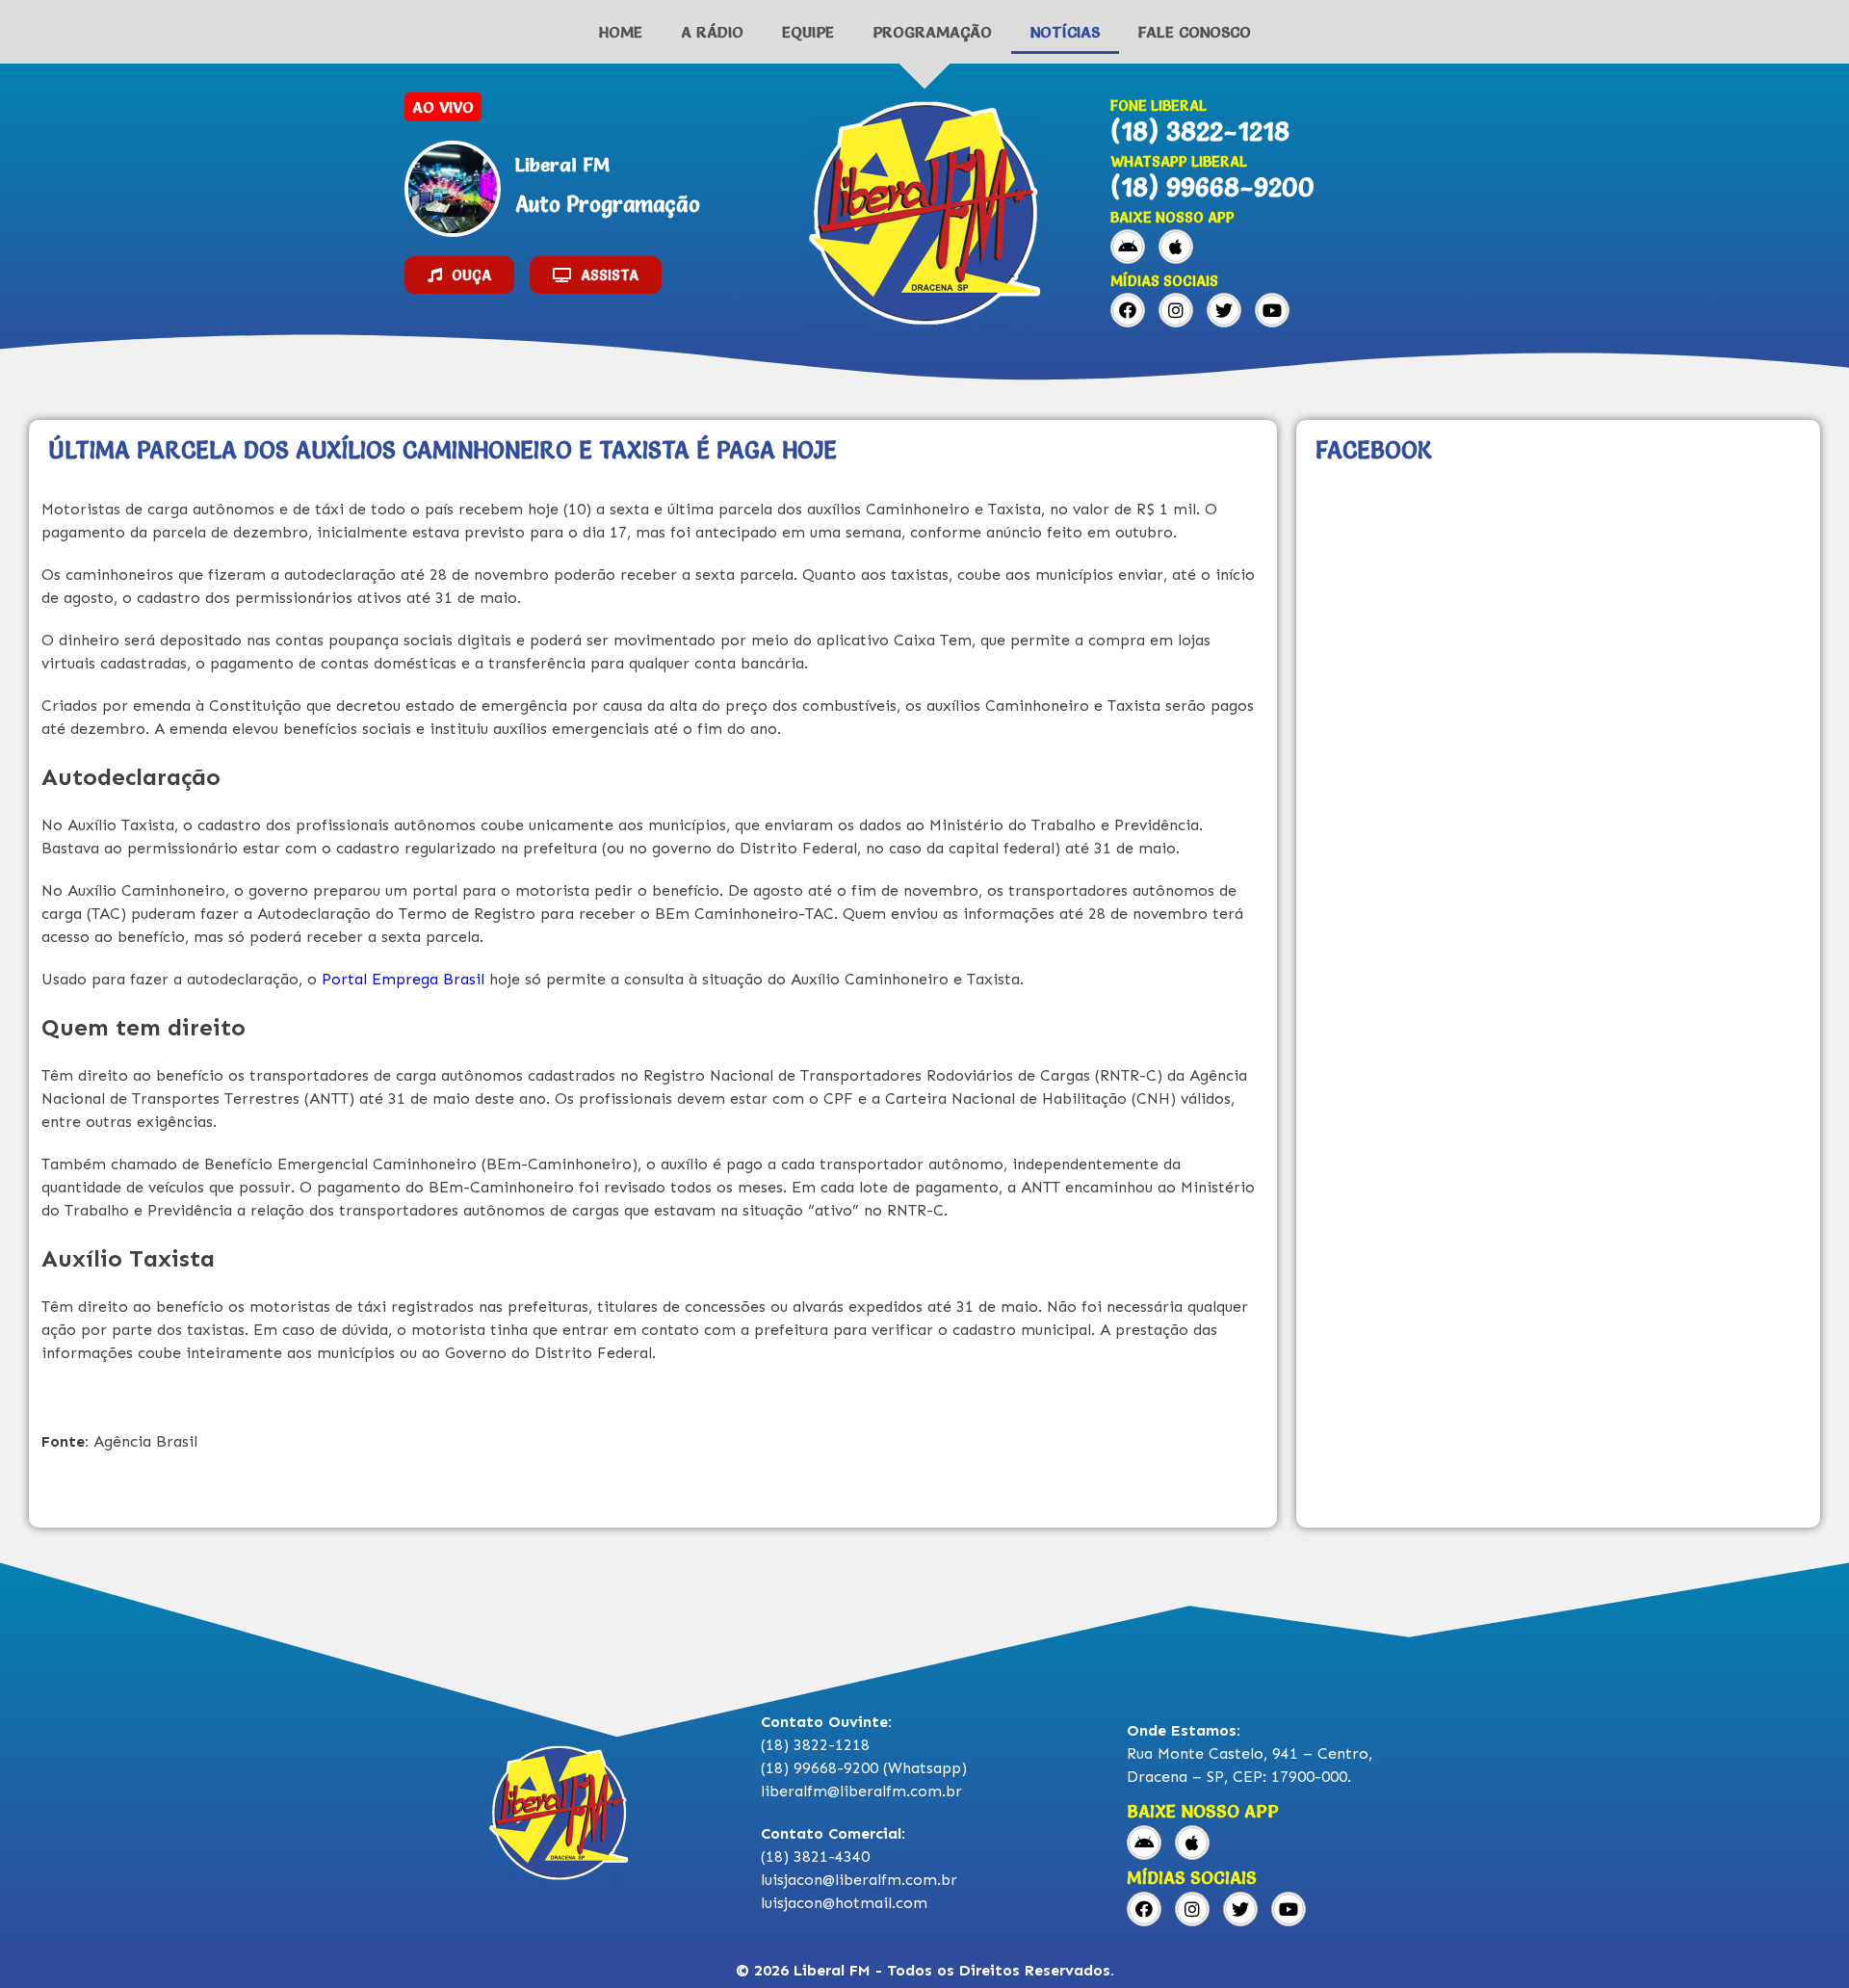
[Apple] (1176, 247)
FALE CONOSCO (1195, 32)
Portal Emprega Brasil (405, 979)
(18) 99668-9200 (1212, 187)
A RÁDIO (712, 32)
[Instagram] (1176, 310)
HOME (621, 32)
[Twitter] (1224, 310)
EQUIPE (808, 32)
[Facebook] (1128, 310)
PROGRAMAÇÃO (932, 32)
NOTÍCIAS (1065, 32)
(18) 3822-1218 (1200, 131)
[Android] (1128, 247)
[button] (459, 275)
